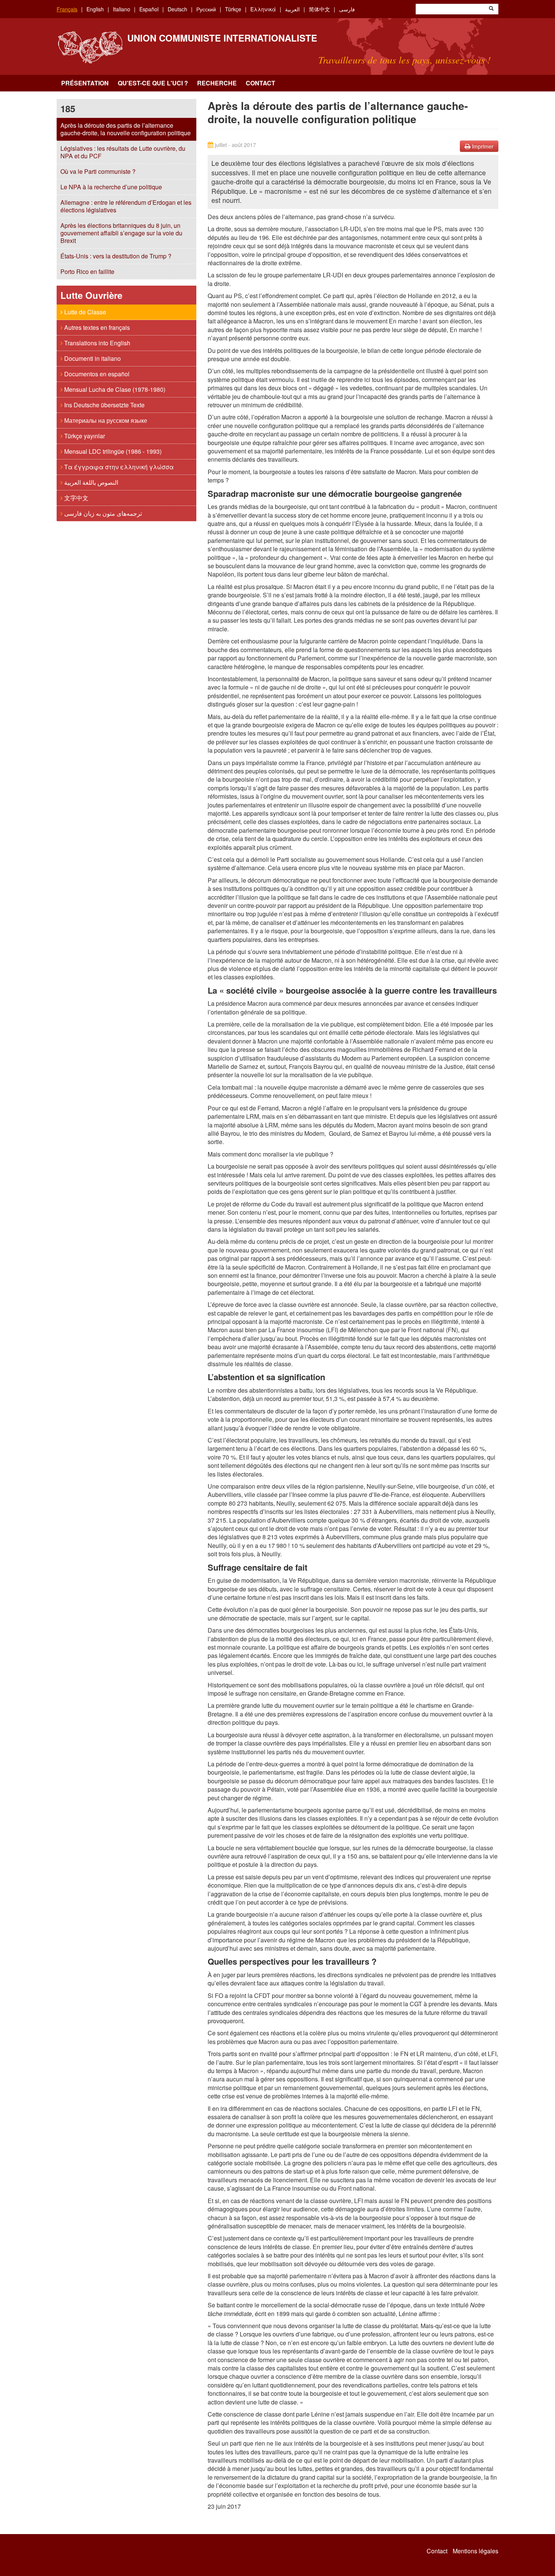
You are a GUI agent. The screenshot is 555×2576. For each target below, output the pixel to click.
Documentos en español (96, 374)
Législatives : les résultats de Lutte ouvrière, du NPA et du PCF (123, 152)
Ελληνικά (263, 9)
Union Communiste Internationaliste (222, 38)
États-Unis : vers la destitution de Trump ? (116, 256)
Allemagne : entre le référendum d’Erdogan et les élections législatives (126, 206)
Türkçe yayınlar (84, 436)
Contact (261, 83)
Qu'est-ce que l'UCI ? (153, 83)
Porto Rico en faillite (87, 271)
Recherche (217, 83)
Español (149, 9)
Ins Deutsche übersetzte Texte (104, 405)
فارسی (347, 9)
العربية (292, 9)
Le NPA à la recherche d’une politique (111, 187)
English (95, 9)
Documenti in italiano (92, 358)
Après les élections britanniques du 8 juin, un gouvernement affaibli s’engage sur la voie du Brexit (121, 233)
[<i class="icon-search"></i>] (491, 9)
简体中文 (319, 9)
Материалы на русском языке (105, 420)
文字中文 (76, 498)
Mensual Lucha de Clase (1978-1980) (114, 389)
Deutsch (177, 9)
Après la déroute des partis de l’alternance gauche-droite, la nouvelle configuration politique (126, 129)
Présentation (85, 83)
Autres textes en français (96, 327)
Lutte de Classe (84, 312)
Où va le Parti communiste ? (98, 171)
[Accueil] (90, 47)
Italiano (122, 9)
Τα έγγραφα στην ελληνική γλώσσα (118, 467)
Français (67, 9)
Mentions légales (476, 2551)
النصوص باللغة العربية (90, 482)
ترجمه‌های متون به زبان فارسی (102, 513)
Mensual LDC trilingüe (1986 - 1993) (112, 451)
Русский (206, 9)
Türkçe (233, 9)
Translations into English (96, 343)
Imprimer (482, 146)
